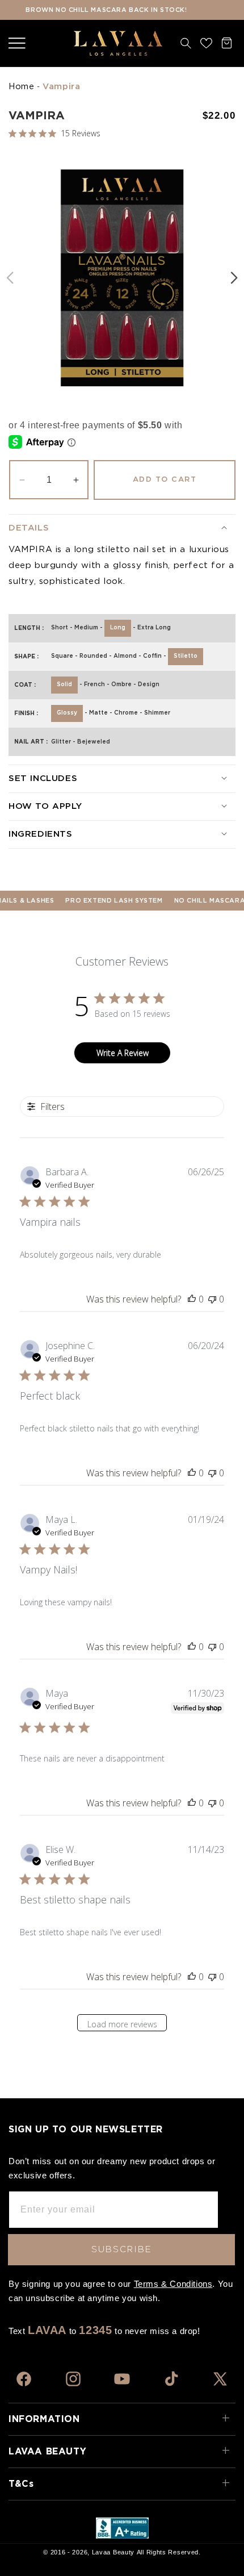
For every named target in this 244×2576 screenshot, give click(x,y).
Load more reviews (122, 2024)
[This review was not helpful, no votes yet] (212, 1299)
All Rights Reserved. (169, 2552)
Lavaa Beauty (113, 2552)
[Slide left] (10, 278)
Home (21, 87)
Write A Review (123, 1053)
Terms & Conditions (173, 2284)
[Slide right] (234, 278)
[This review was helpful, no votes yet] (192, 1299)
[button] (17, 43)
